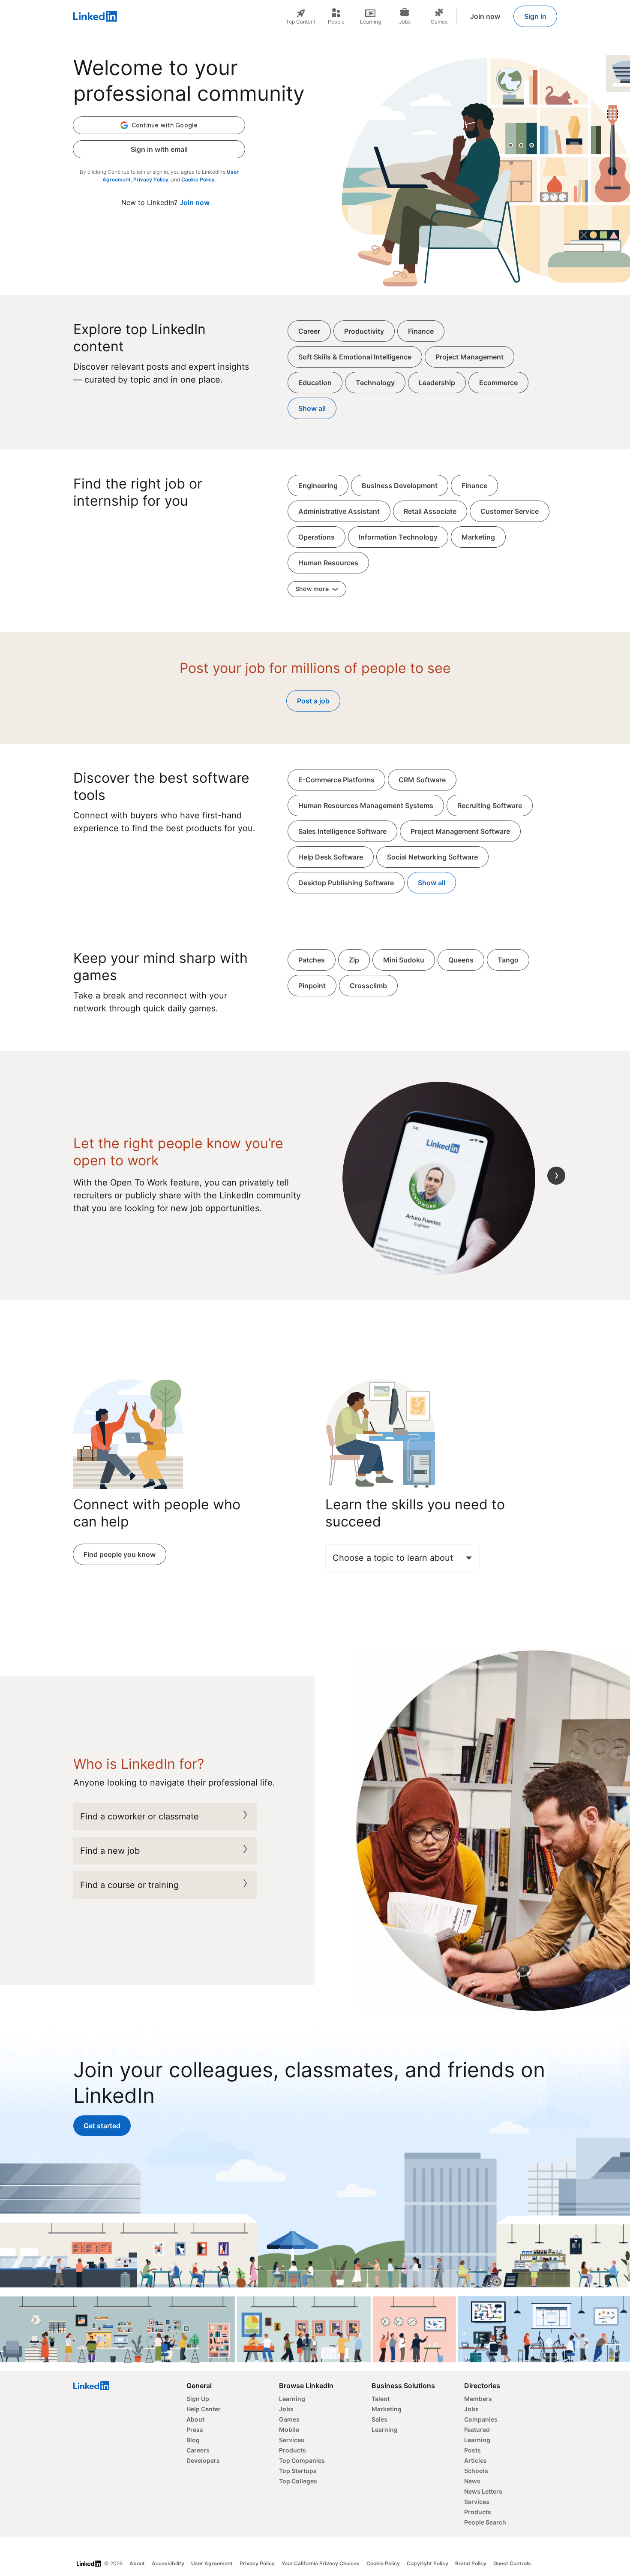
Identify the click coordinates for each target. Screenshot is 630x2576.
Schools (476, 2471)
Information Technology (398, 537)
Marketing (478, 537)
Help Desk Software (331, 857)
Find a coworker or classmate (139, 1816)
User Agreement (212, 2563)
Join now (485, 16)
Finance (421, 331)
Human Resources (328, 563)
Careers (198, 2450)
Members (478, 2399)
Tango (508, 960)
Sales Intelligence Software (342, 831)
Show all (312, 408)
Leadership (437, 383)
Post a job (313, 701)
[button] (159, 125)
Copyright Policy (427, 2563)
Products (292, 2450)
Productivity (364, 331)
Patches (312, 960)
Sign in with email (159, 149)
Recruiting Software (490, 805)
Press (195, 2430)
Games (289, 2419)
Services (292, 2440)
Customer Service (510, 511)
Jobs (286, 2409)
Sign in (535, 16)
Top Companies (302, 2460)
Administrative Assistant (339, 511)
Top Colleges (298, 2481)
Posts (472, 2450)
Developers (203, 2460)
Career (309, 331)
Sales (379, 2419)
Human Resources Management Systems (366, 805)
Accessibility (168, 2563)
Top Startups (298, 2471)
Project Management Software (460, 831)
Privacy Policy (151, 179)
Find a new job (110, 1851)
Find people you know (120, 1554)
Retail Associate (430, 511)
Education (315, 383)
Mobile (289, 2430)
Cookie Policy (198, 179)
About (195, 2419)
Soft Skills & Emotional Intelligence (355, 357)
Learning (292, 2399)
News (472, 2481)
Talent (381, 2399)
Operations (316, 537)
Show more (313, 589)
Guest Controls (512, 2563)
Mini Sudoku (404, 960)
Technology (375, 383)
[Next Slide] (556, 1176)
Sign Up (198, 2399)
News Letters (483, 2491)
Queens (461, 960)
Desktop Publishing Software (346, 883)
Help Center (204, 2409)
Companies (481, 2419)
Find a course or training (129, 1885)
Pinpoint (312, 986)
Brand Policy (471, 2563)
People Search (485, 2522)
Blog (193, 2440)
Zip (354, 960)
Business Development (400, 486)
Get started (102, 2126)
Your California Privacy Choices (321, 2563)
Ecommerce (498, 383)
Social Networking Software (432, 857)
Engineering (318, 486)
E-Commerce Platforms (336, 780)
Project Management (469, 357)
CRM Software (422, 780)
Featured (477, 2430)
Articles (475, 2460)
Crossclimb (368, 986)
